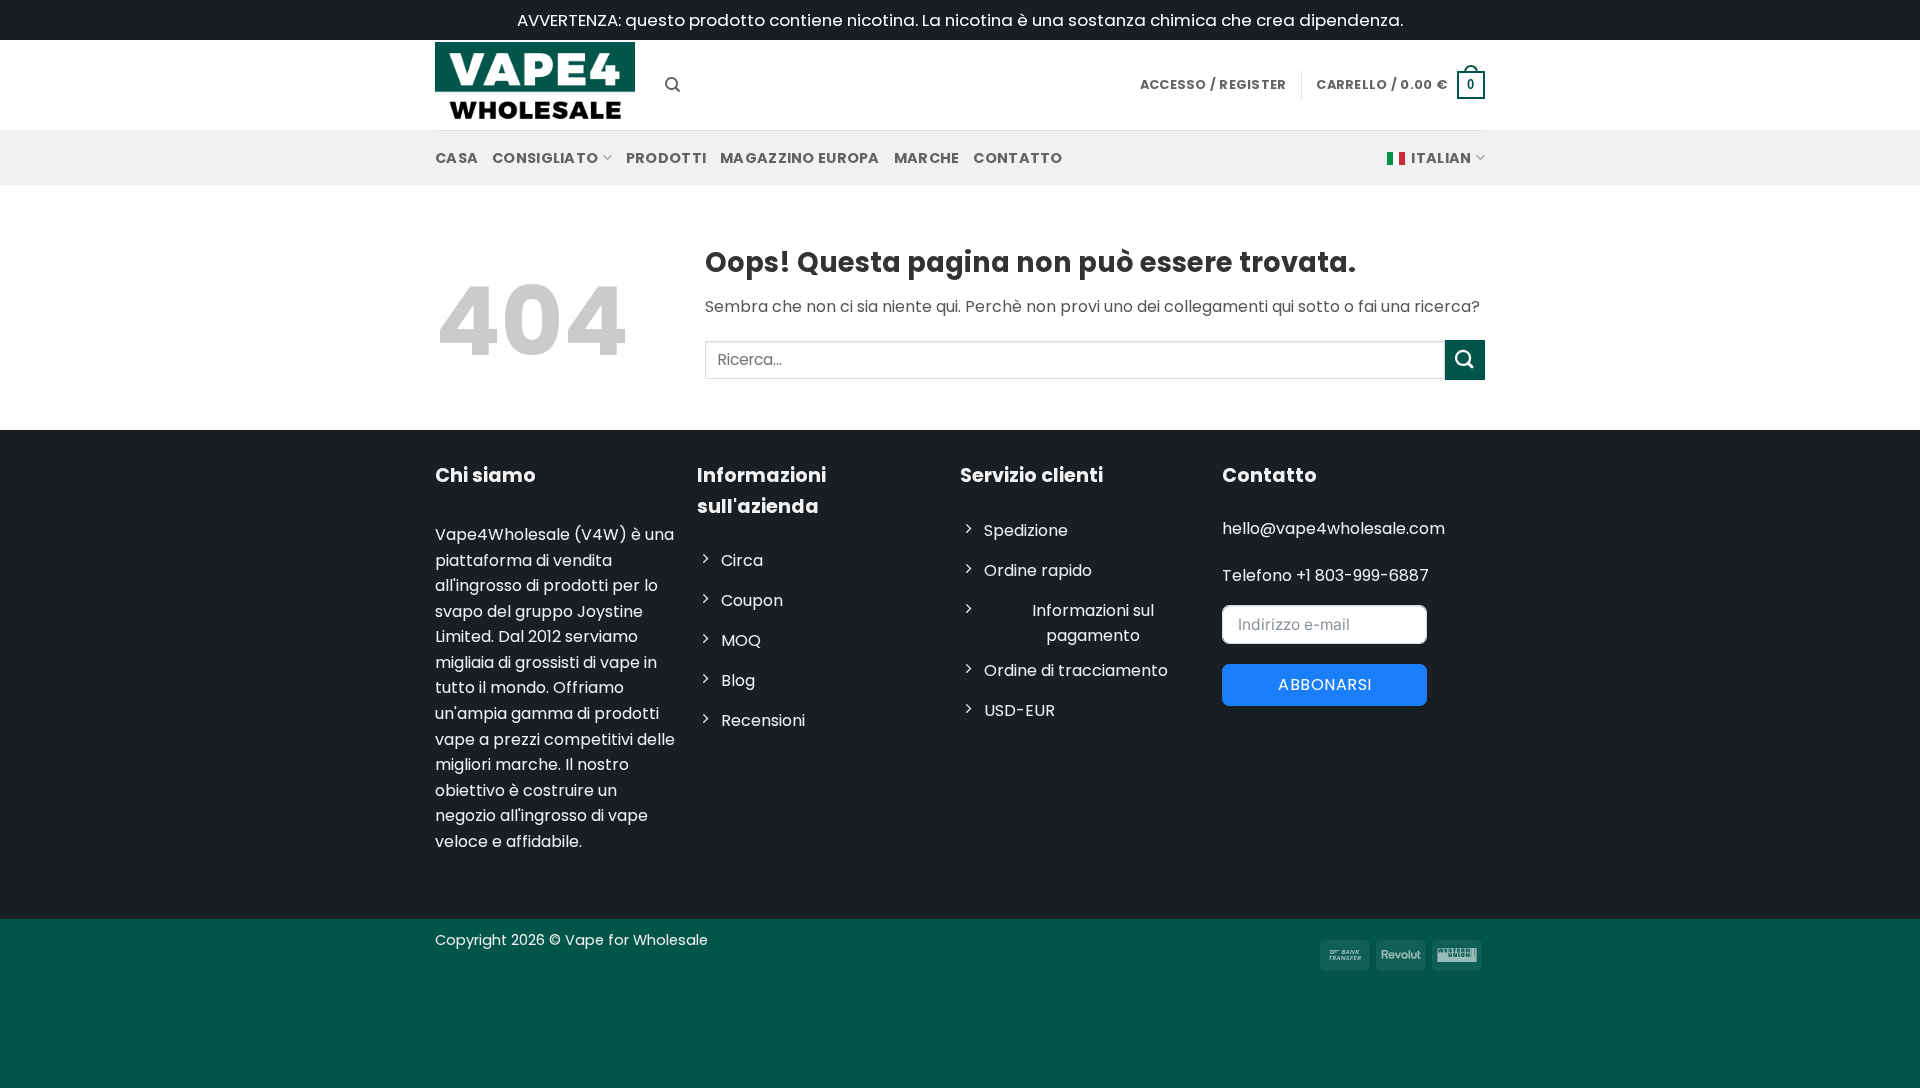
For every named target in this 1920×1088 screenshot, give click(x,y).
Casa (456, 158)
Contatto (1017, 158)
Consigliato (545, 158)
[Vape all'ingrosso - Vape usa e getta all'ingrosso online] (535, 84)
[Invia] (1465, 359)
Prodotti (666, 158)
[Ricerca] (672, 85)
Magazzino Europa (800, 158)
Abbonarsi (1324, 684)
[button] (1400, 85)
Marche (927, 158)
